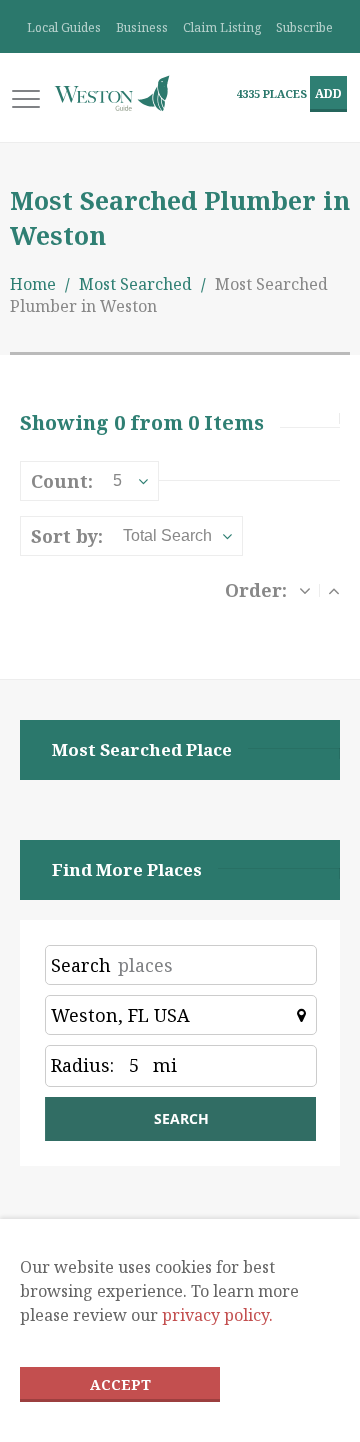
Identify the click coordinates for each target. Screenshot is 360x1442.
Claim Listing (222, 27)
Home (33, 284)
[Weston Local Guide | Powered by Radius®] (112, 93)
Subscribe (304, 27)
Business (142, 27)
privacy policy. (217, 1315)
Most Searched (135, 284)
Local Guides (64, 27)
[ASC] (334, 590)
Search (81, 965)
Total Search (167, 535)
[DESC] (305, 590)
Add (328, 93)
